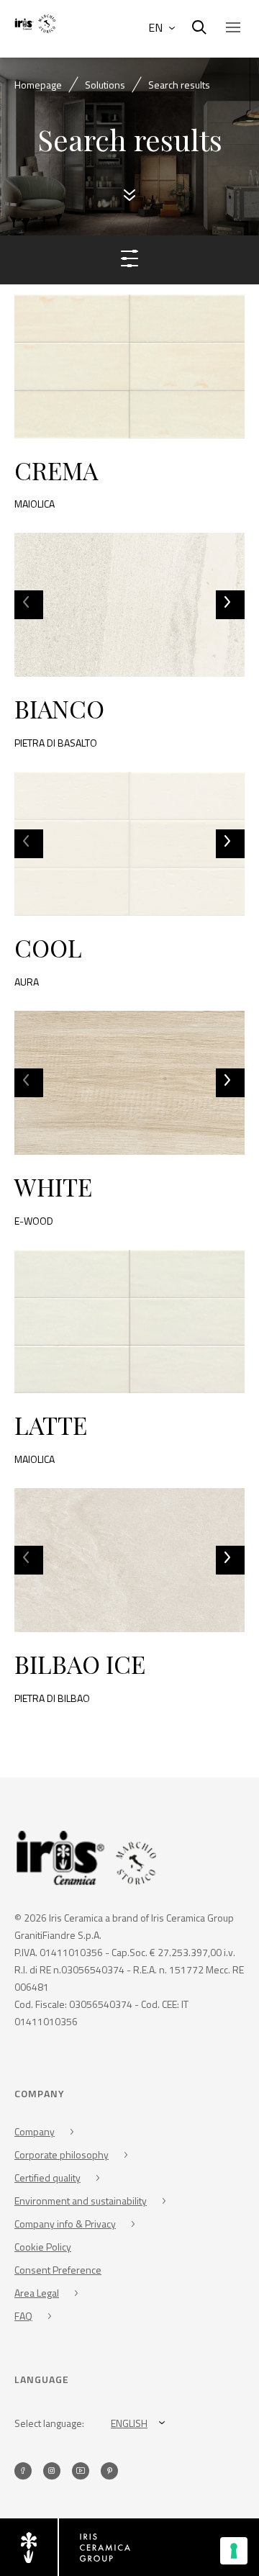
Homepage (38, 85)
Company (35, 2131)
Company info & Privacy (65, 2224)
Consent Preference (58, 2270)
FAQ (23, 2316)
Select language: (49, 2423)
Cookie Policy (43, 2247)
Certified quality (47, 2178)
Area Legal (37, 2293)
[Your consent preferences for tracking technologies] (234, 2551)
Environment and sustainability (81, 2201)
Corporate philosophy (62, 2154)
